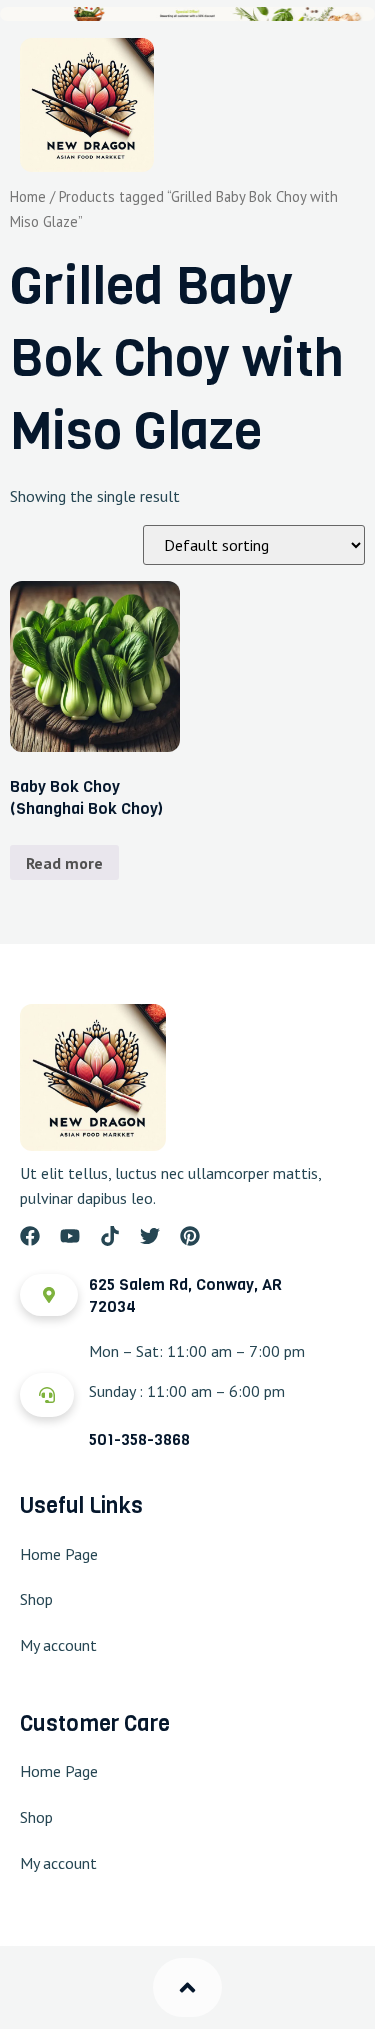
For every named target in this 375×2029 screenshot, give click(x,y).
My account (58, 1645)
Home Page (59, 1554)
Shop (36, 1599)
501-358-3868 (139, 1439)
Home (28, 196)
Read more (64, 863)
